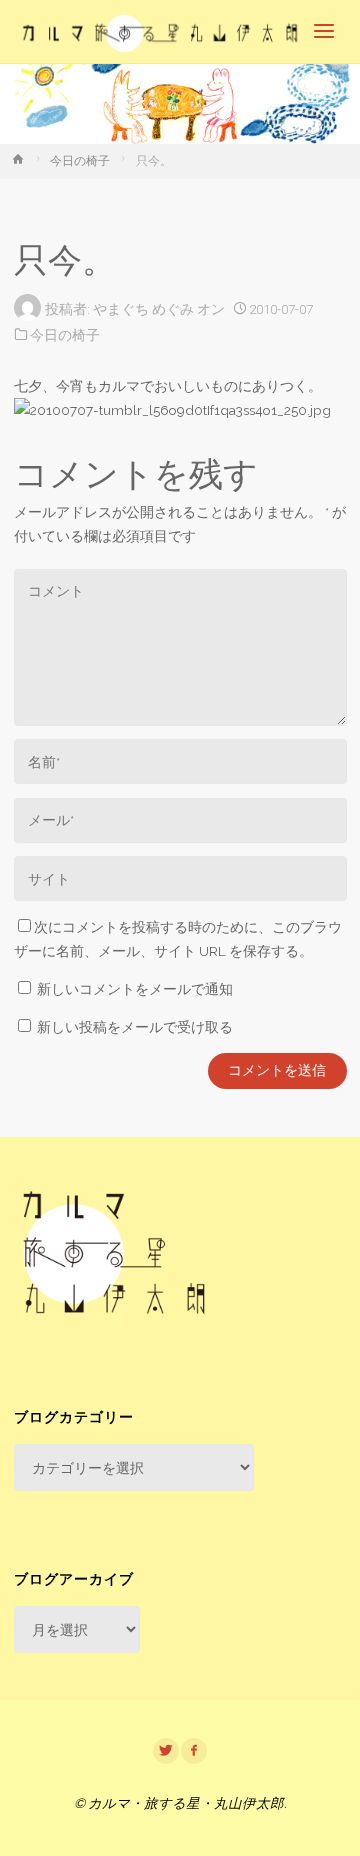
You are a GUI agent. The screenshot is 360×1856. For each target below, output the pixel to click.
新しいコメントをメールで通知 (135, 989)
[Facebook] (194, 1751)
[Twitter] (166, 1751)
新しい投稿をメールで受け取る (135, 1027)
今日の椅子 (80, 161)
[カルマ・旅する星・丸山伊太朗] (160, 32)
